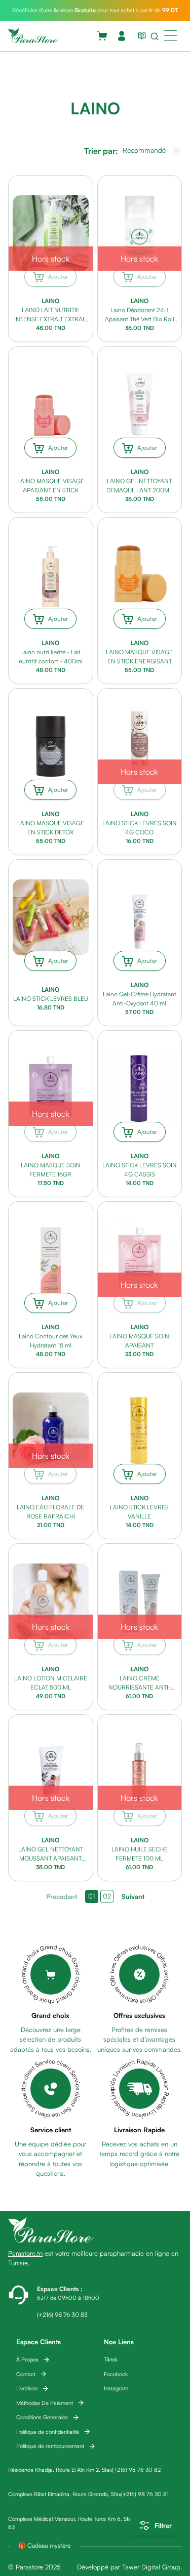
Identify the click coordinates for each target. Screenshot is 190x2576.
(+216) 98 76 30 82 (136, 2470)
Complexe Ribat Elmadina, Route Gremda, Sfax (65, 2494)
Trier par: (101, 151)
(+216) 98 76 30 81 (145, 2494)
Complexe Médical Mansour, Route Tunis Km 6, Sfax (71, 2519)
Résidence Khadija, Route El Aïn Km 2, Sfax (60, 2470)
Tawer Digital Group (151, 2567)
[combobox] (152, 150)
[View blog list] (140, 36)
